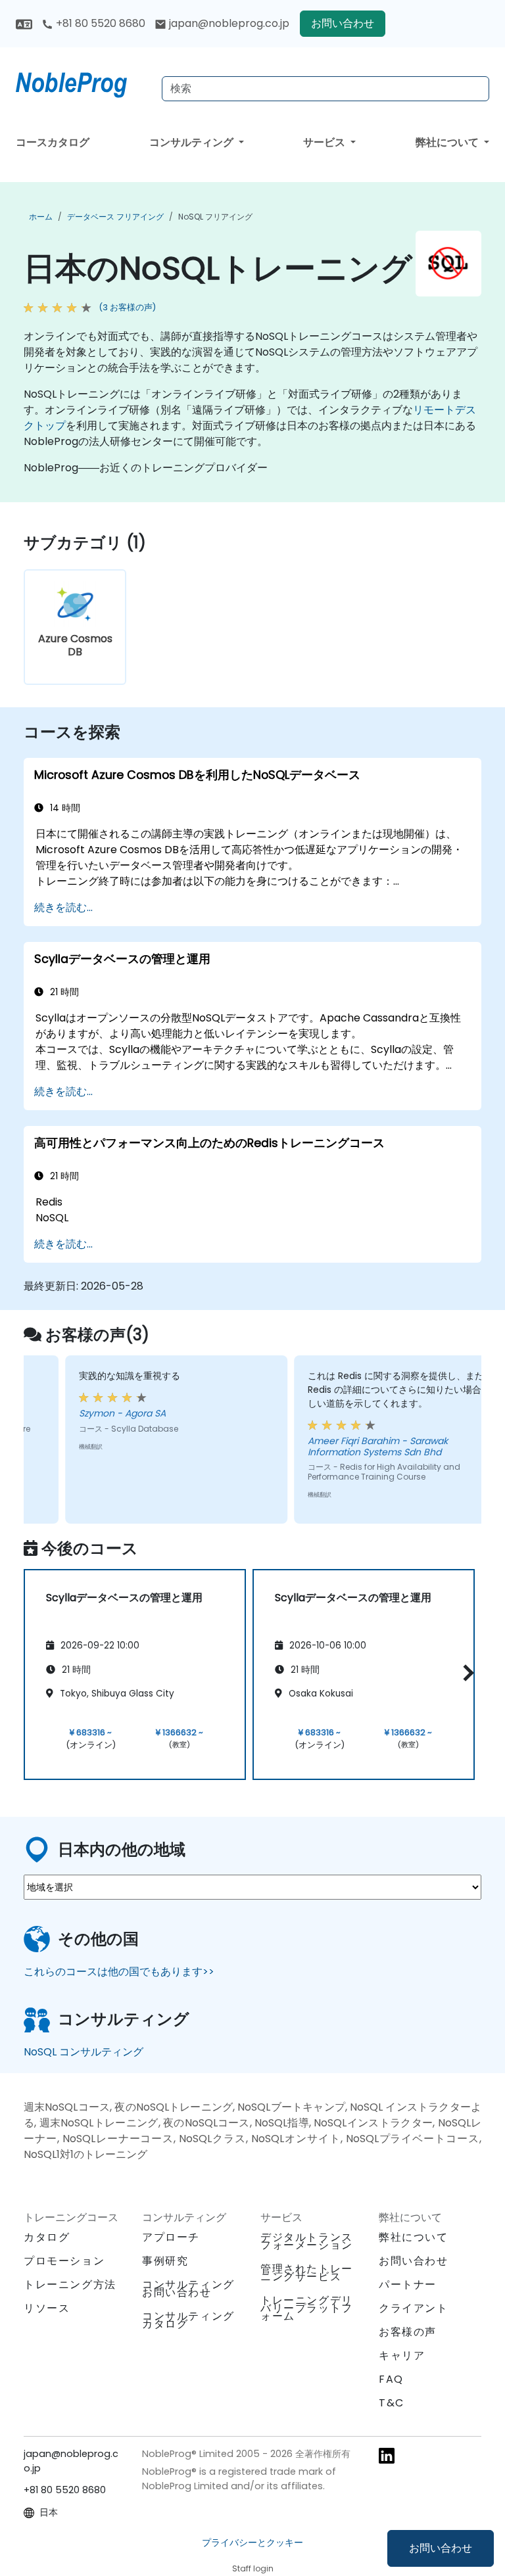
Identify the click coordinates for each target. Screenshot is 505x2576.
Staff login (253, 2568)
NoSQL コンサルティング (84, 2052)
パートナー (408, 2284)
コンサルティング (193, 142)
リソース (47, 2308)
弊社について (448, 142)
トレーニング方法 (70, 2284)
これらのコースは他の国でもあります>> (119, 1972)
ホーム (41, 217)
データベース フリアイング (115, 217)
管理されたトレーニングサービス (307, 2273)
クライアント (414, 2308)
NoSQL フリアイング (215, 217)
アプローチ (171, 2237)
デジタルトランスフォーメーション (307, 2241)
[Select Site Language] (24, 23)
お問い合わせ (441, 2548)
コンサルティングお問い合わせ (188, 2289)
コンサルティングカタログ (188, 2320)
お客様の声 (408, 2332)
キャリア (402, 2355)
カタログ (47, 2237)
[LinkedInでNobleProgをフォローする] (387, 2455)
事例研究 (165, 2261)
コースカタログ (53, 142)
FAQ (391, 2379)
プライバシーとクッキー (252, 2542)
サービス (325, 142)
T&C (392, 2403)
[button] (465, 1673)
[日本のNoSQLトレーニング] (84, 82)
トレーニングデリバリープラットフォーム (307, 2308)
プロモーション (64, 2261)
